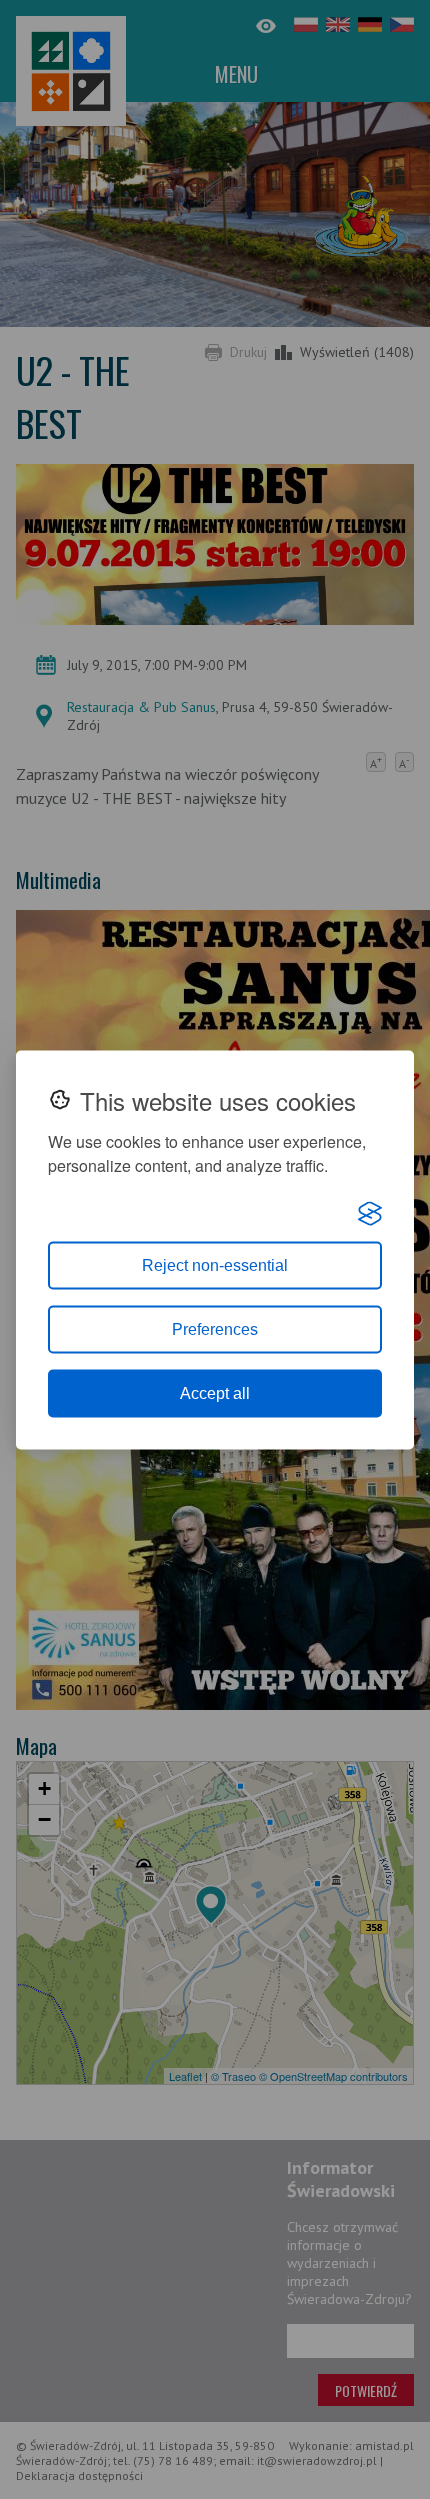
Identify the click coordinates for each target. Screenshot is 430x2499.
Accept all (215, 1392)
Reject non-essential (215, 1264)
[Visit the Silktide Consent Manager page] (370, 1213)
